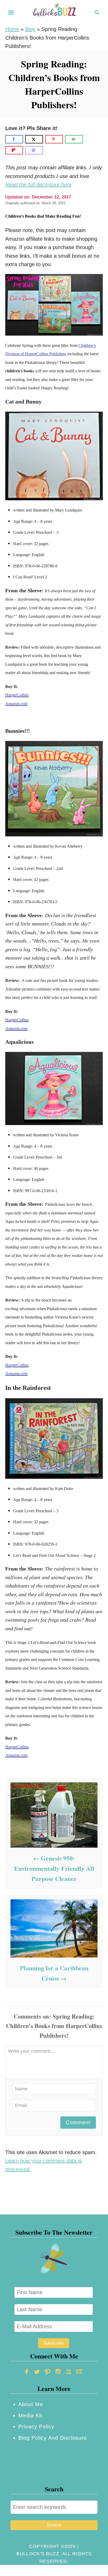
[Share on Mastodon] (34, 150)
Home (12, 29)
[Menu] (11, 13)
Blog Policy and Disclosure (53, 2438)
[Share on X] (34, 139)
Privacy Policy (36, 2427)
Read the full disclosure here (38, 185)
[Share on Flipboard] (14, 150)
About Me (31, 2404)
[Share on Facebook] (14, 139)
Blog (30, 29)
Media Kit (30, 2416)
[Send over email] (74, 139)
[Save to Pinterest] (54, 139)
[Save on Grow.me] (89, 139)
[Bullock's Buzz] (54, 12)
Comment (78, 2122)
